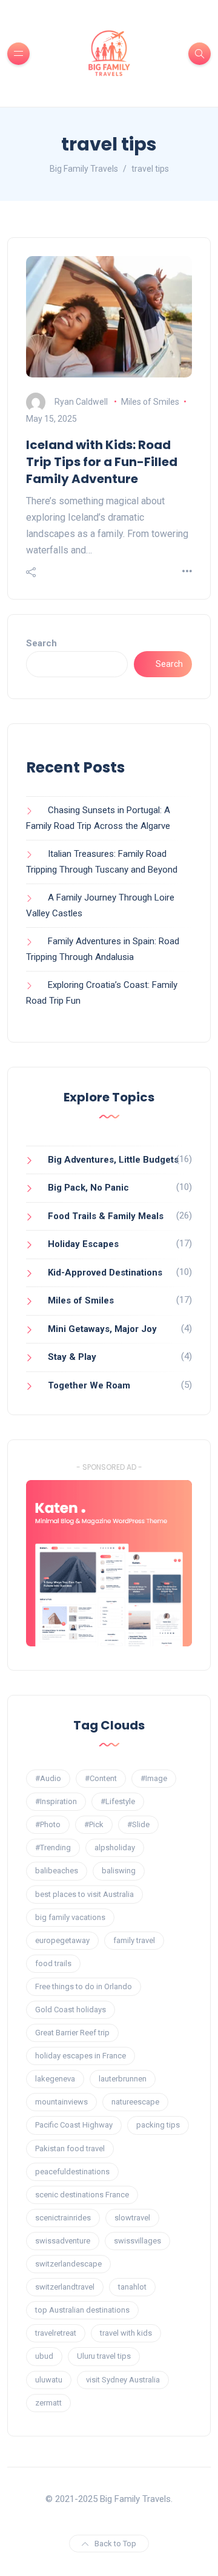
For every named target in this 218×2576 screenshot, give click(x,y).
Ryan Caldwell (81, 402)
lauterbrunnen (123, 2079)
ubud (44, 2356)
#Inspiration (56, 1801)
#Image (154, 1778)
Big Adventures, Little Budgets (113, 1160)
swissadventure (63, 2241)
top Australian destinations (82, 2310)
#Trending (53, 1847)
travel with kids (126, 2333)
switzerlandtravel (65, 2287)
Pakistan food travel (70, 2148)
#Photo (48, 1824)
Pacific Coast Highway (74, 2125)
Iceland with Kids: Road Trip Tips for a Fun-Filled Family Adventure (102, 462)
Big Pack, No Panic (88, 1188)
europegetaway (62, 1940)
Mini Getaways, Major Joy (102, 1329)
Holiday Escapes (83, 1244)
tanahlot (132, 2287)
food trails (53, 1963)
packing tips (158, 2125)
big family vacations (70, 1917)
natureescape (135, 2102)
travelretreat (56, 2333)
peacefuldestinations (72, 2172)
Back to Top (115, 2544)
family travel (134, 1940)
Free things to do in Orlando (84, 1986)
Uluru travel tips (104, 2356)
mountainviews (61, 2102)
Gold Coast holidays (71, 2010)
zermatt (48, 2403)
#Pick (94, 1824)
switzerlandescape (68, 2264)
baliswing (119, 1871)
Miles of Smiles (150, 402)
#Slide (138, 1824)
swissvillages (137, 2241)
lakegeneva (55, 2079)
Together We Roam (89, 1385)
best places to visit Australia (84, 1894)
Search (41, 643)
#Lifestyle (118, 1801)
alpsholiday (115, 1847)
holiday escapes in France (81, 2056)
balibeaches (57, 1871)
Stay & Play (72, 1357)
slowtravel (132, 2218)
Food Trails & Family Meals (106, 1216)
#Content (101, 1778)
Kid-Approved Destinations (105, 1273)
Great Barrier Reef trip (72, 2033)
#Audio (48, 1778)
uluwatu (49, 2380)
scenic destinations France (82, 2195)
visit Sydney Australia (123, 2380)
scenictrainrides (63, 2218)
